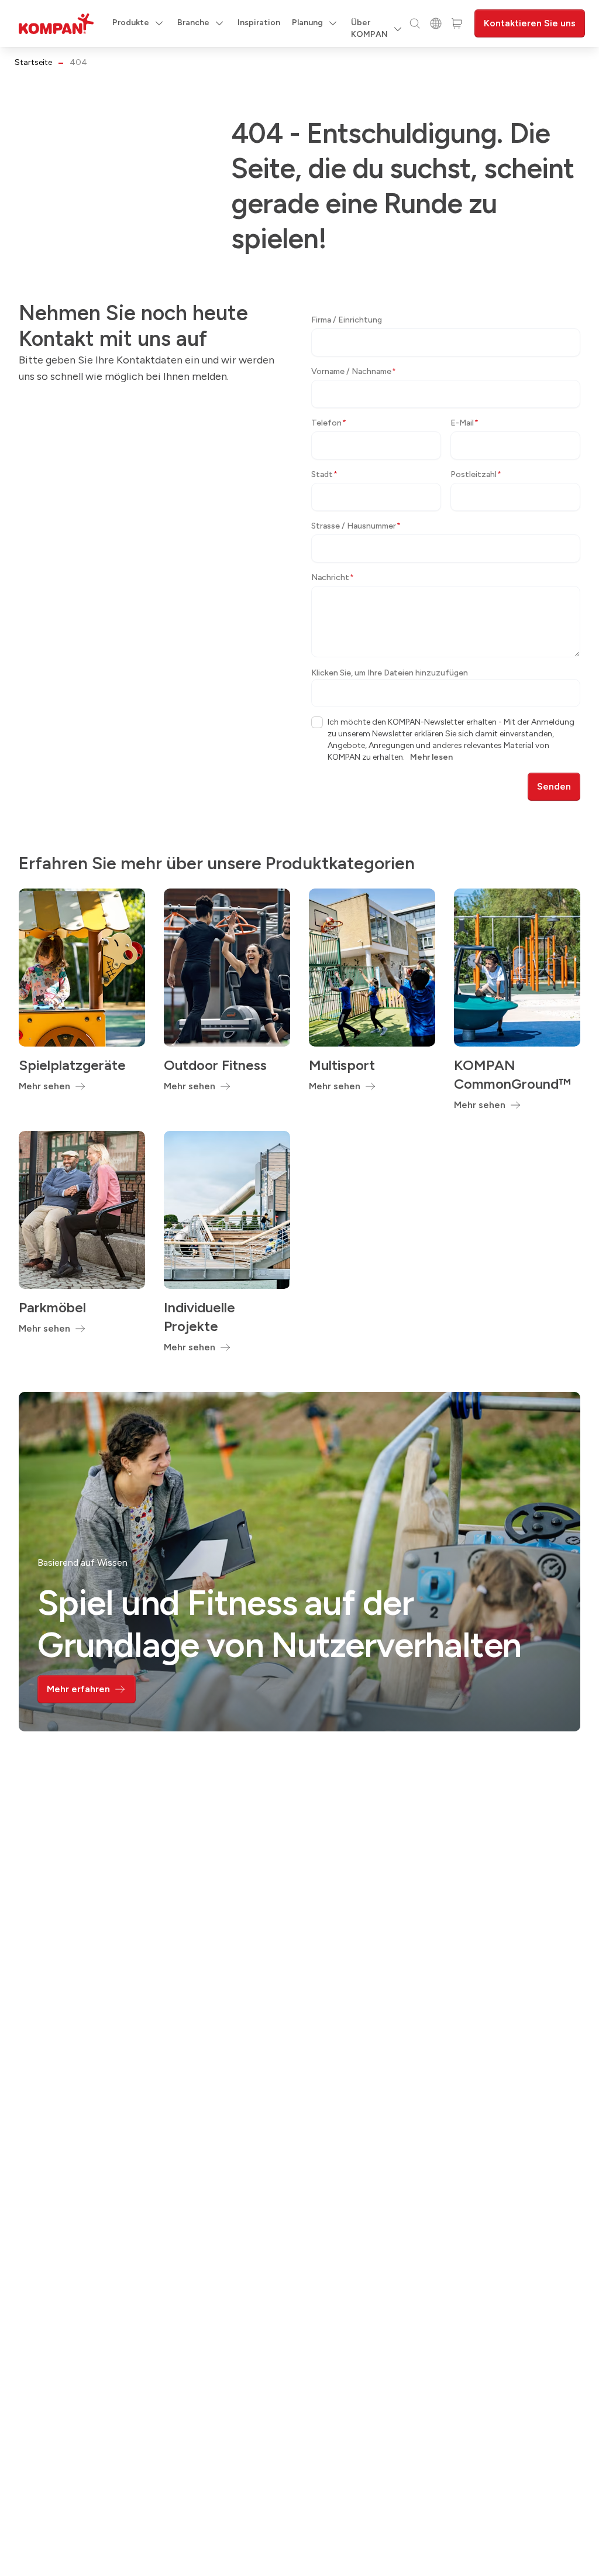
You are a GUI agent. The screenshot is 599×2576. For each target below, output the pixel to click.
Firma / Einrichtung (347, 320)
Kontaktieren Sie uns (530, 23)
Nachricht (333, 577)
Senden (554, 786)
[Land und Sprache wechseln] (436, 23)
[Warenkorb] (457, 23)
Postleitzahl (476, 474)
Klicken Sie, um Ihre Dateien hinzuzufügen (390, 673)
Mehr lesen (431, 757)
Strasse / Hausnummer (356, 526)
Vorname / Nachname (354, 371)
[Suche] (415, 23)
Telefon (329, 423)
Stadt (324, 474)
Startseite (33, 62)
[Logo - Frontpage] (56, 24)
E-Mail (464, 423)
